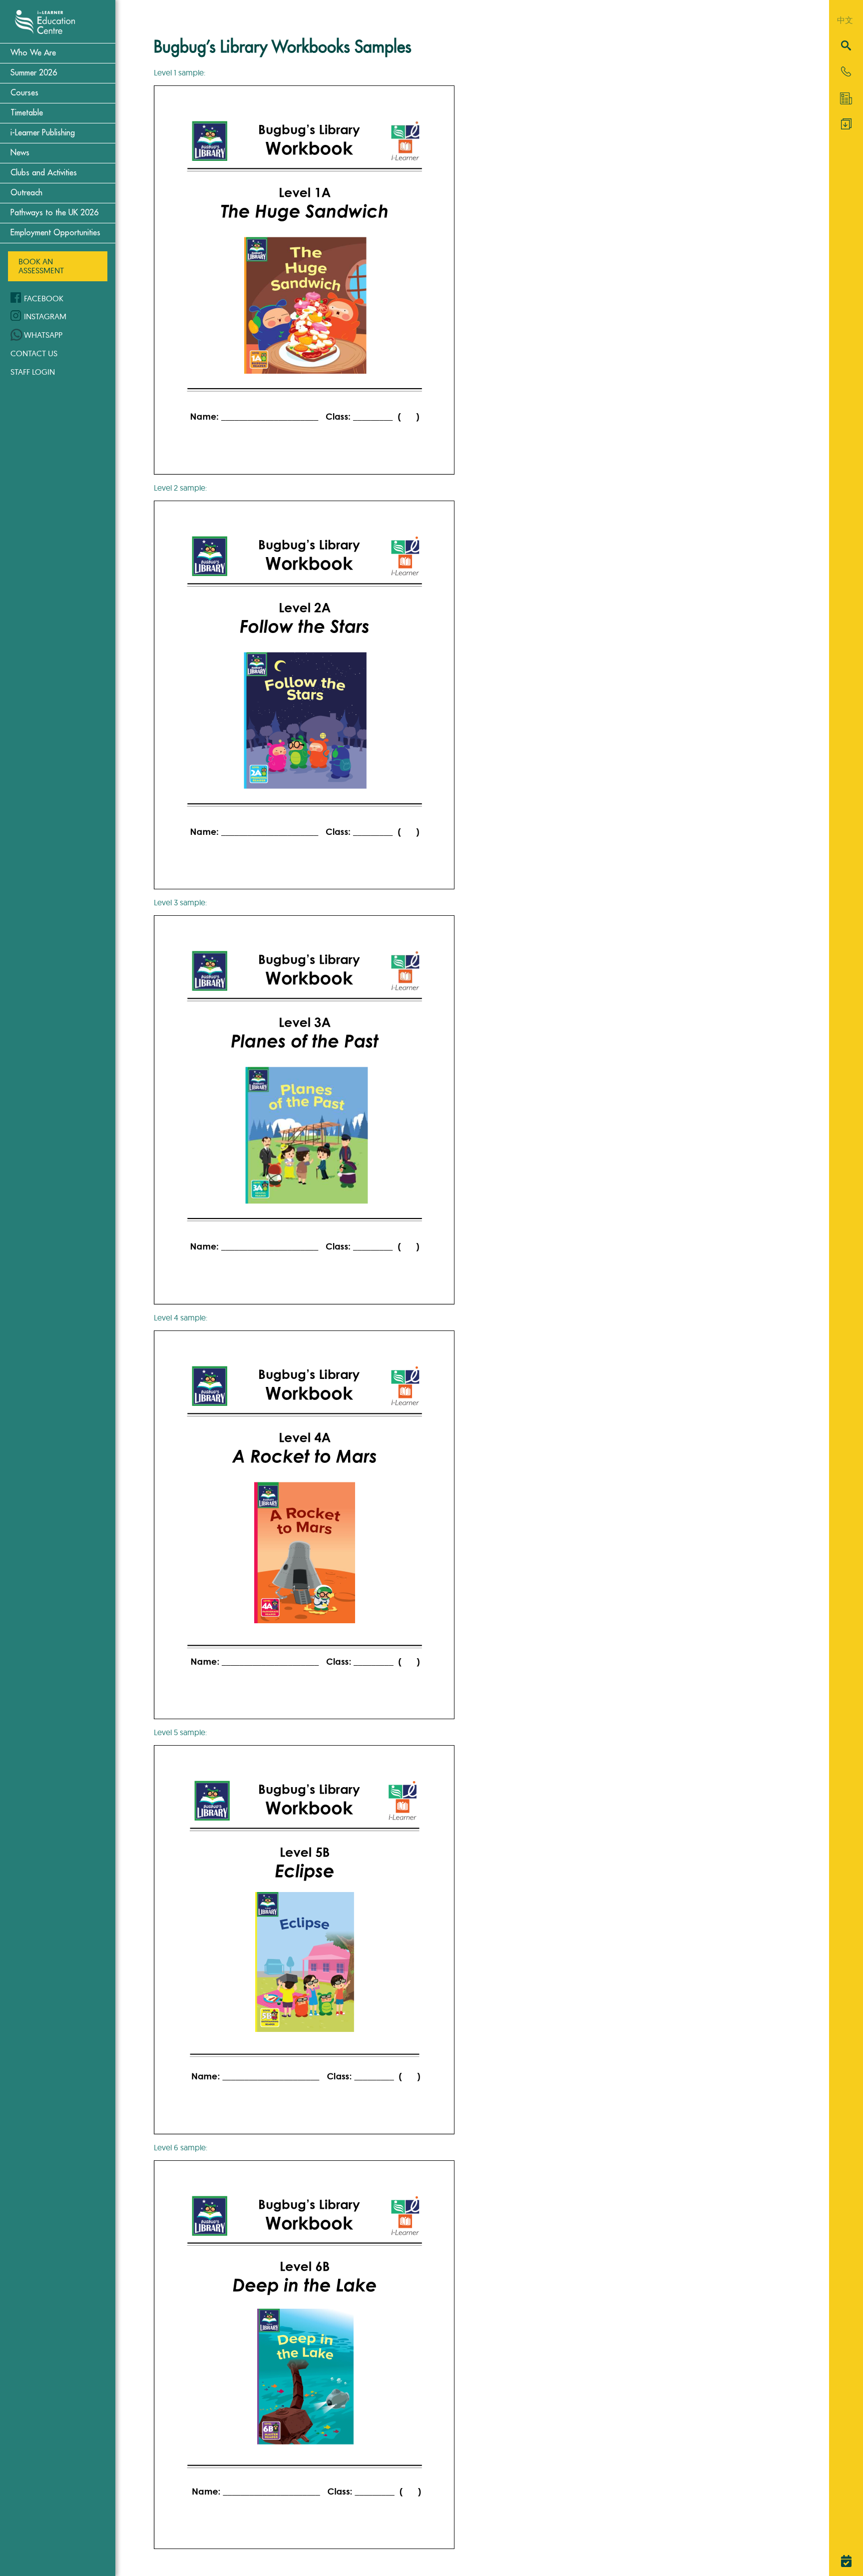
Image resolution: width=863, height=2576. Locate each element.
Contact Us (34, 353)
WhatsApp (43, 335)
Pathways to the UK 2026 (54, 213)
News (20, 153)
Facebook (44, 298)
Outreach (26, 193)
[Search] (846, 46)
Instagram (45, 316)
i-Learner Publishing (43, 133)
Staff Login (33, 372)
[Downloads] (846, 126)
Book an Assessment (41, 266)
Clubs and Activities (44, 173)
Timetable (27, 113)
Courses (24, 93)
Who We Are (33, 53)
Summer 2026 (34, 73)
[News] (846, 98)
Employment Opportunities (55, 233)
